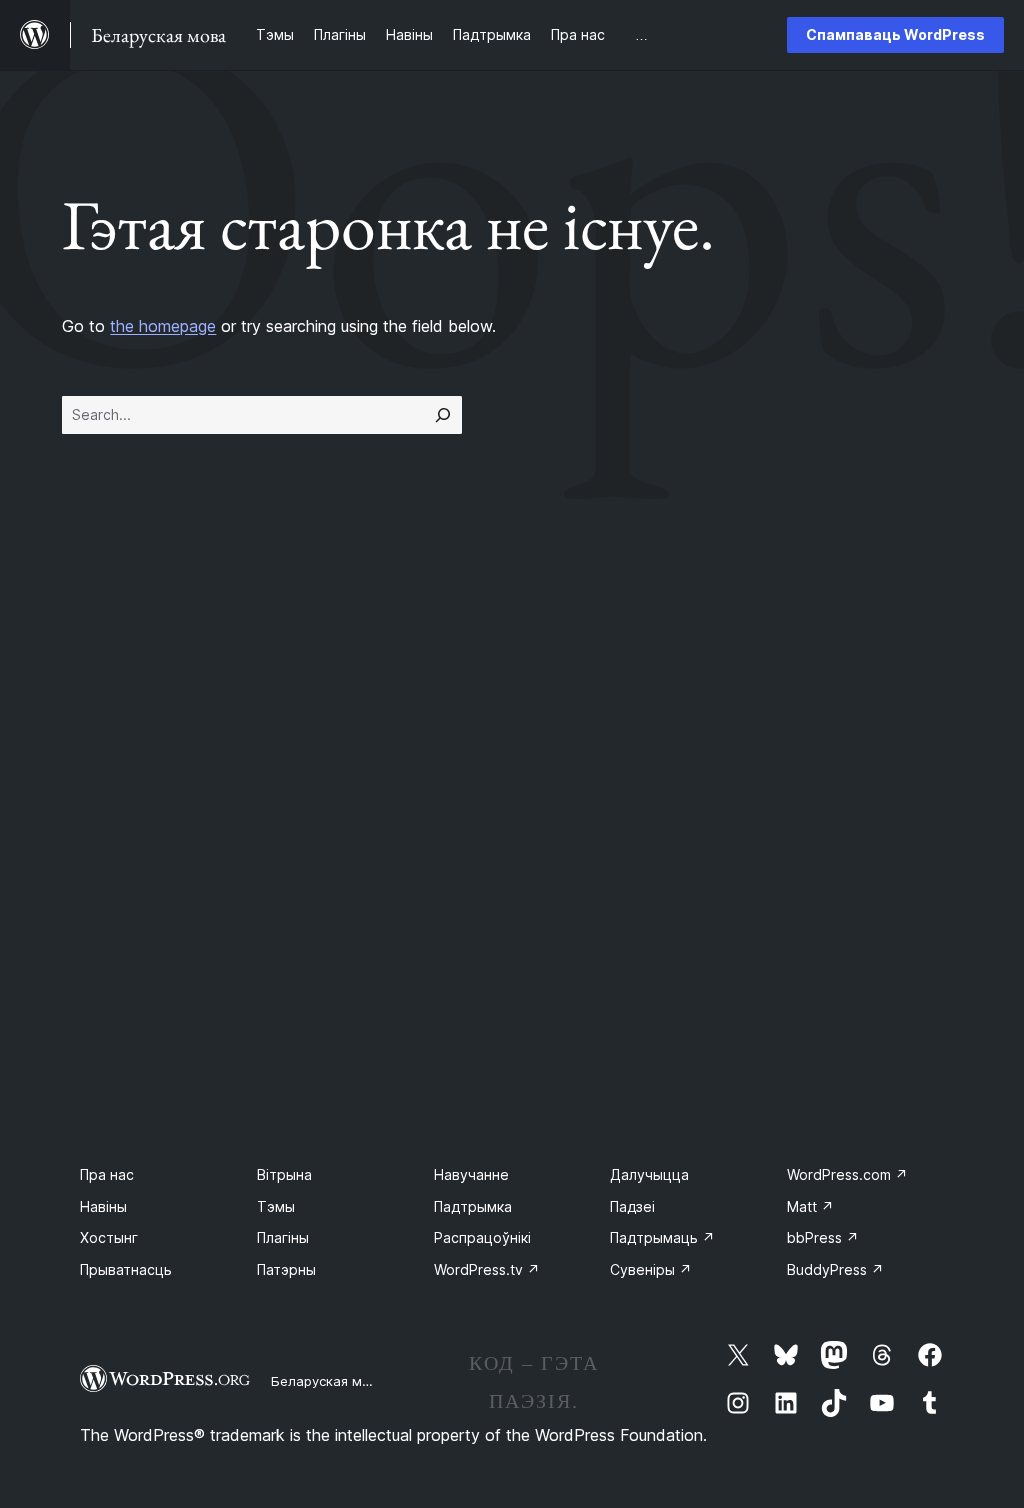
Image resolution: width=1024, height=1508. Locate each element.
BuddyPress (835, 1269)
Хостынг (109, 1237)
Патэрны (286, 1269)
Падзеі (632, 1206)
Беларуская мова (328, 1381)
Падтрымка (473, 1206)
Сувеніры (651, 1269)
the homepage (163, 326)
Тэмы (276, 1206)
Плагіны (283, 1237)
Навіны (103, 1206)
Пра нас (107, 1174)
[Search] (443, 415)
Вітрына (284, 1174)
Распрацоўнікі (482, 1237)
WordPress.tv (487, 1269)
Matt (810, 1206)
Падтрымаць (662, 1237)
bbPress (823, 1237)
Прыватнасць (126, 1269)
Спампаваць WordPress (895, 34)
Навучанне (471, 1174)
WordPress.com (847, 1174)
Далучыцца (649, 1174)
